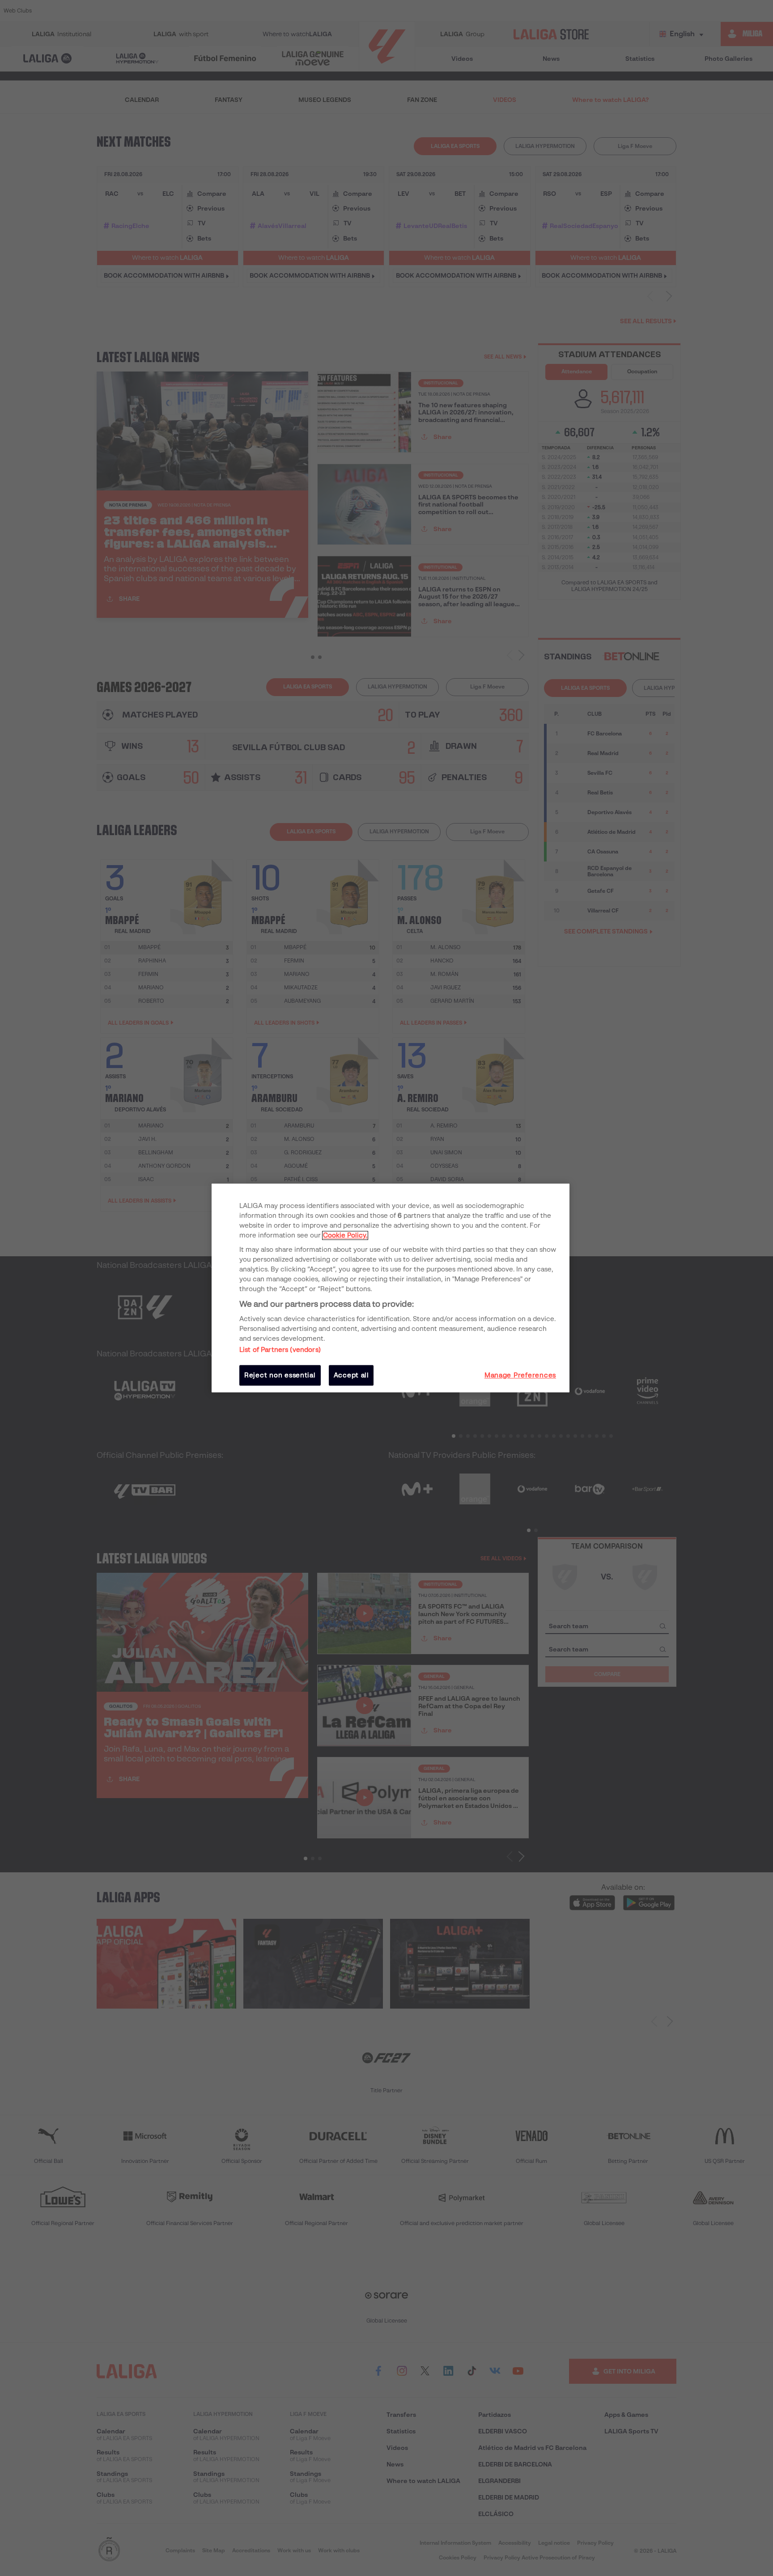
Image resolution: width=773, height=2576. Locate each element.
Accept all (351, 1375)
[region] (391, 1288)
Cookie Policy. (345, 1235)
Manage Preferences (520, 1375)
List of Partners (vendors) (280, 1350)
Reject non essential (280, 1375)
